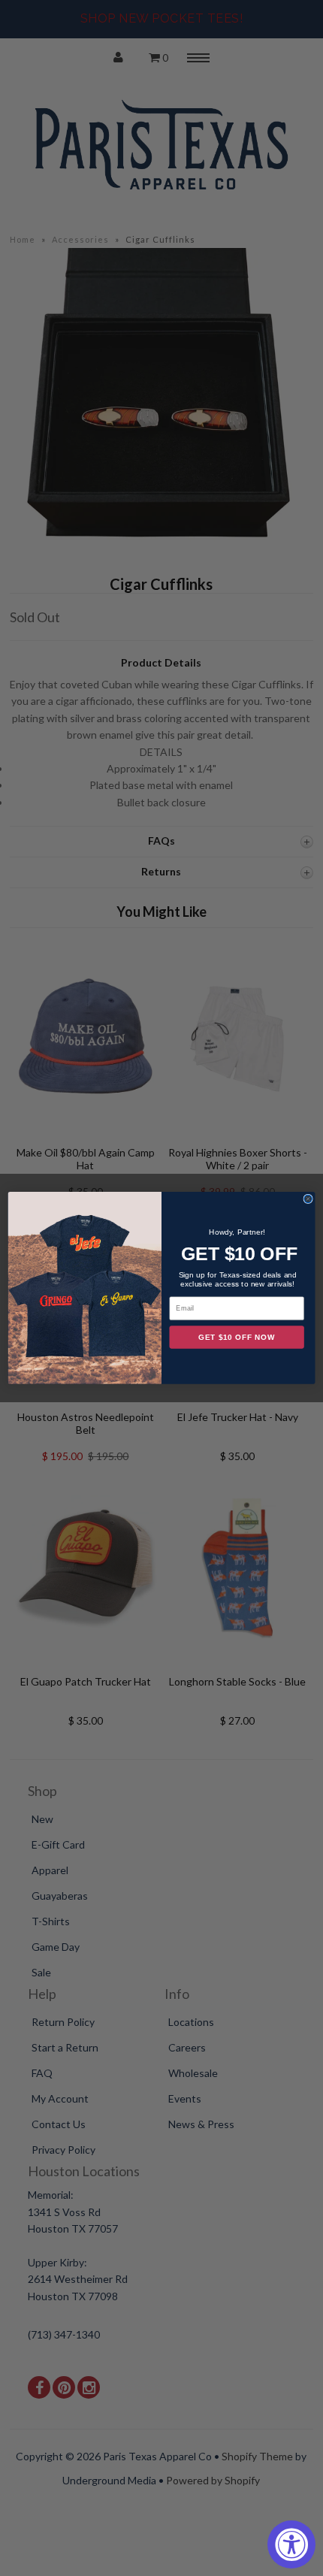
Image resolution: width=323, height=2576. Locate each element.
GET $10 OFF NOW (237, 1338)
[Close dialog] (308, 1199)
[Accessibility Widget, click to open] (291, 2544)
